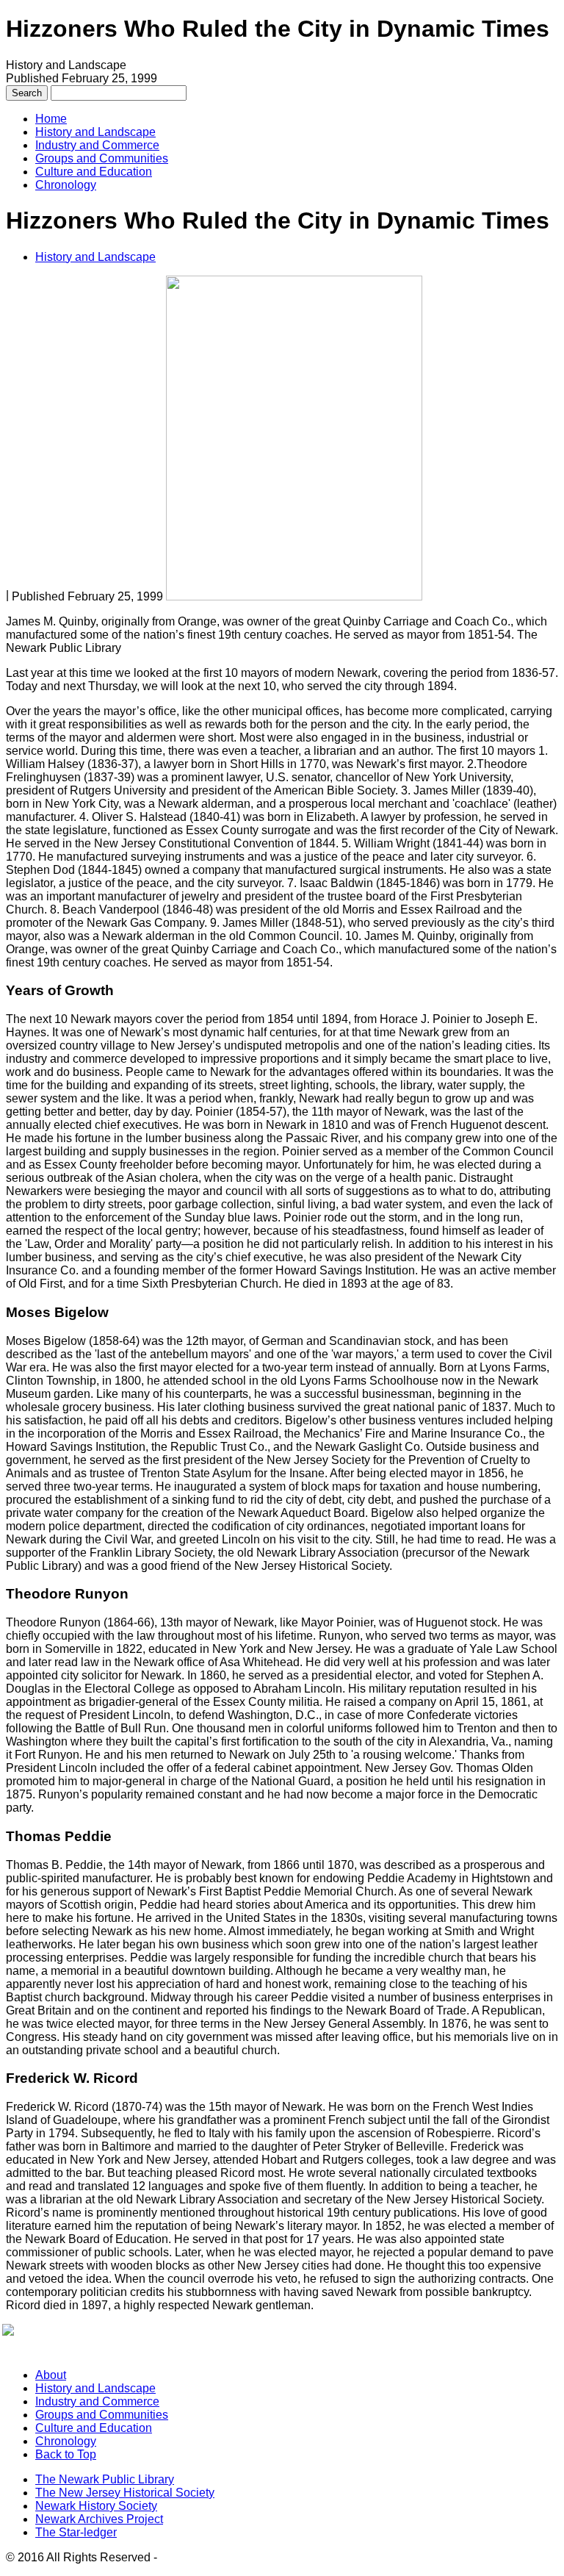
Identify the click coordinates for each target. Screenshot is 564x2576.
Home (51, 119)
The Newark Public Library (105, 2479)
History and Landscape (95, 132)
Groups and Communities (102, 158)
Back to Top (66, 2454)
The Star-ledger (76, 2532)
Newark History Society (96, 2506)
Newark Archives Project (99, 2519)
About (51, 2375)
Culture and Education (94, 172)
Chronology (66, 185)
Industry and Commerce (97, 145)
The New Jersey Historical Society (125, 2493)
